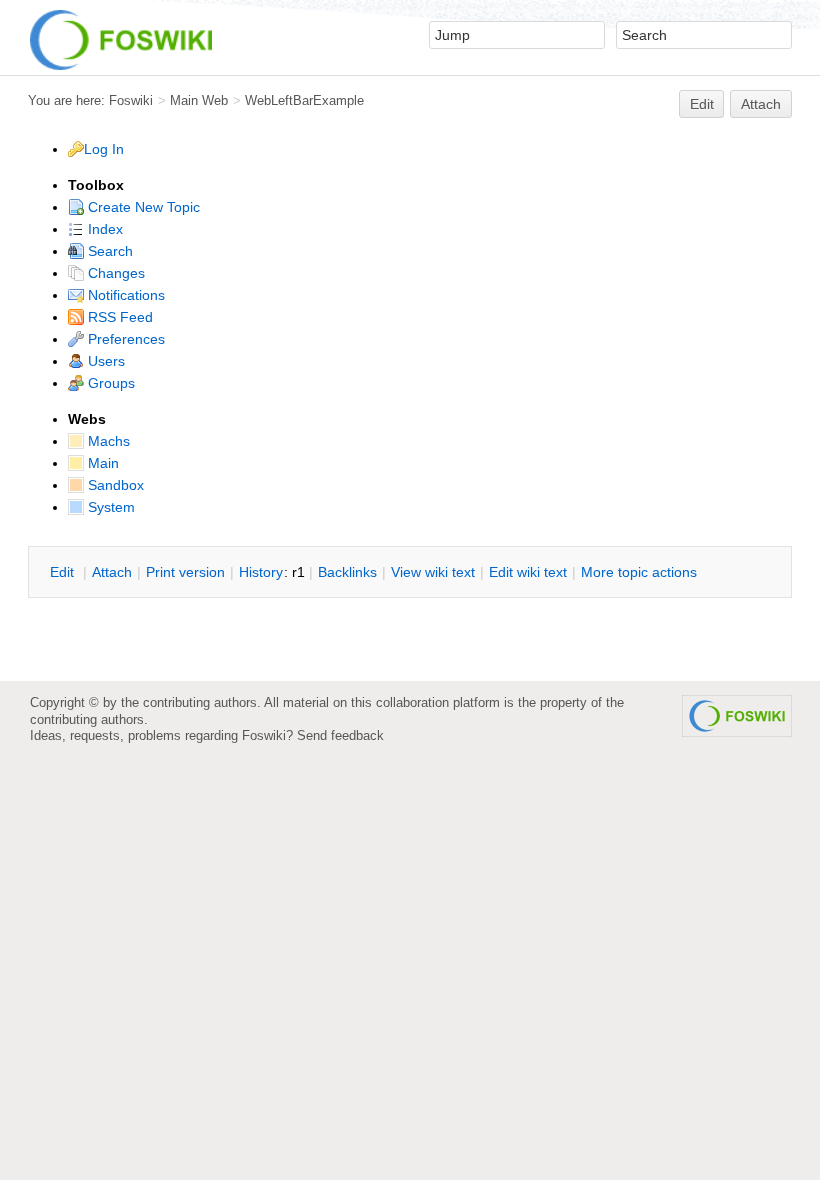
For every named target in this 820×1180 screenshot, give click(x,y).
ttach (112, 572)
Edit (702, 104)
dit (64, 572)
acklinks (347, 572)
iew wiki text (433, 572)
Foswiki (131, 100)
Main (101, 463)
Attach (761, 104)
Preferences (124, 339)
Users (104, 361)
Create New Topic (142, 207)
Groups (109, 383)
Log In (104, 149)
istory (261, 572)
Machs (107, 441)
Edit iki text (528, 572)
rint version (185, 572)
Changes (114, 273)
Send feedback (340, 735)
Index (103, 229)
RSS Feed (118, 317)
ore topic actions (639, 572)
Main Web (199, 100)
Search (108, 251)
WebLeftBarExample (304, 100)
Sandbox (114, 485)
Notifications (124, 295)
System (109, 507)
